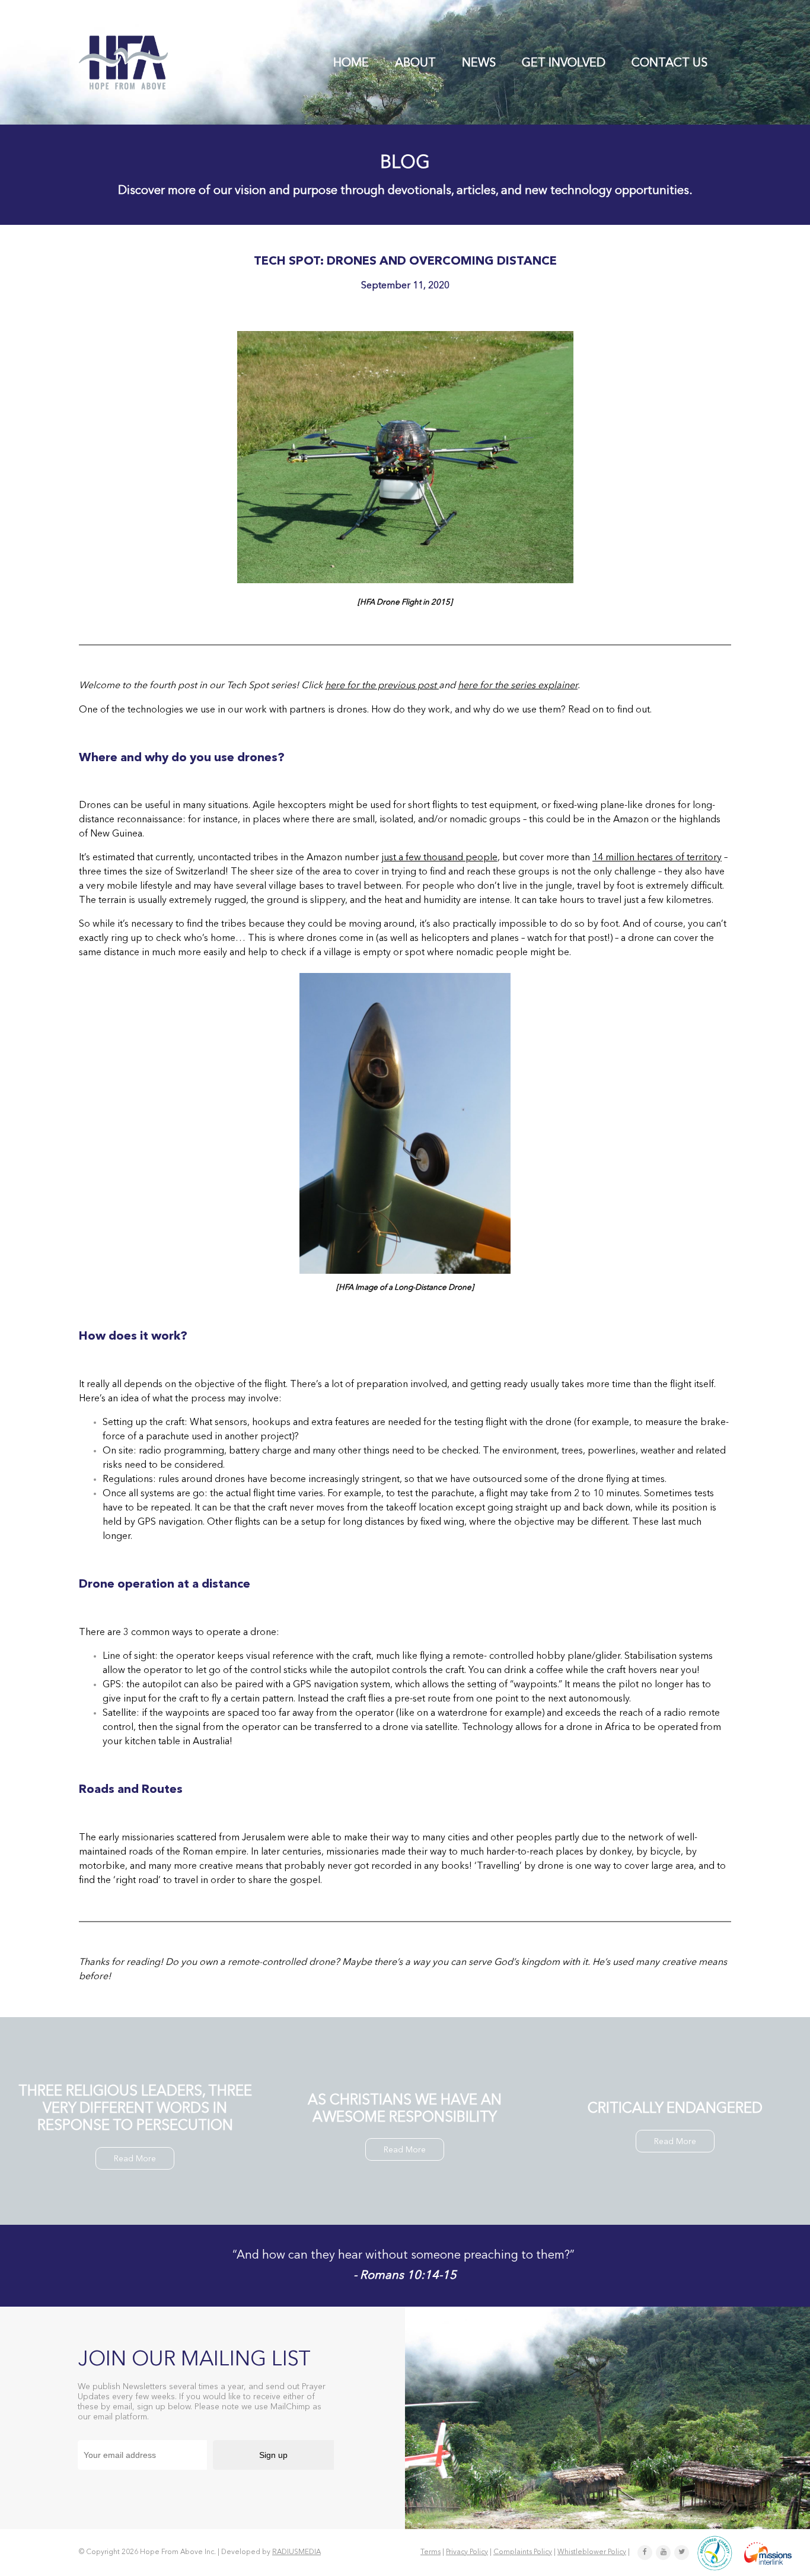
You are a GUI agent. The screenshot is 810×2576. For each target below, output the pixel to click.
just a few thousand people (439, 858)
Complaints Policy (523, 2552)
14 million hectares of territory (657, 858)
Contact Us (669, 63)
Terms (430, 2552)
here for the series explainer (518, 686)
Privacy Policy (467, 2552)
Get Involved (564, 63)
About (415, 63)
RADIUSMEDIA (296, 2552)
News (479, 63)
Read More (135, 2159)
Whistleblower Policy (592, 2552)
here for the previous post (382, 686)
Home (351, 63)
